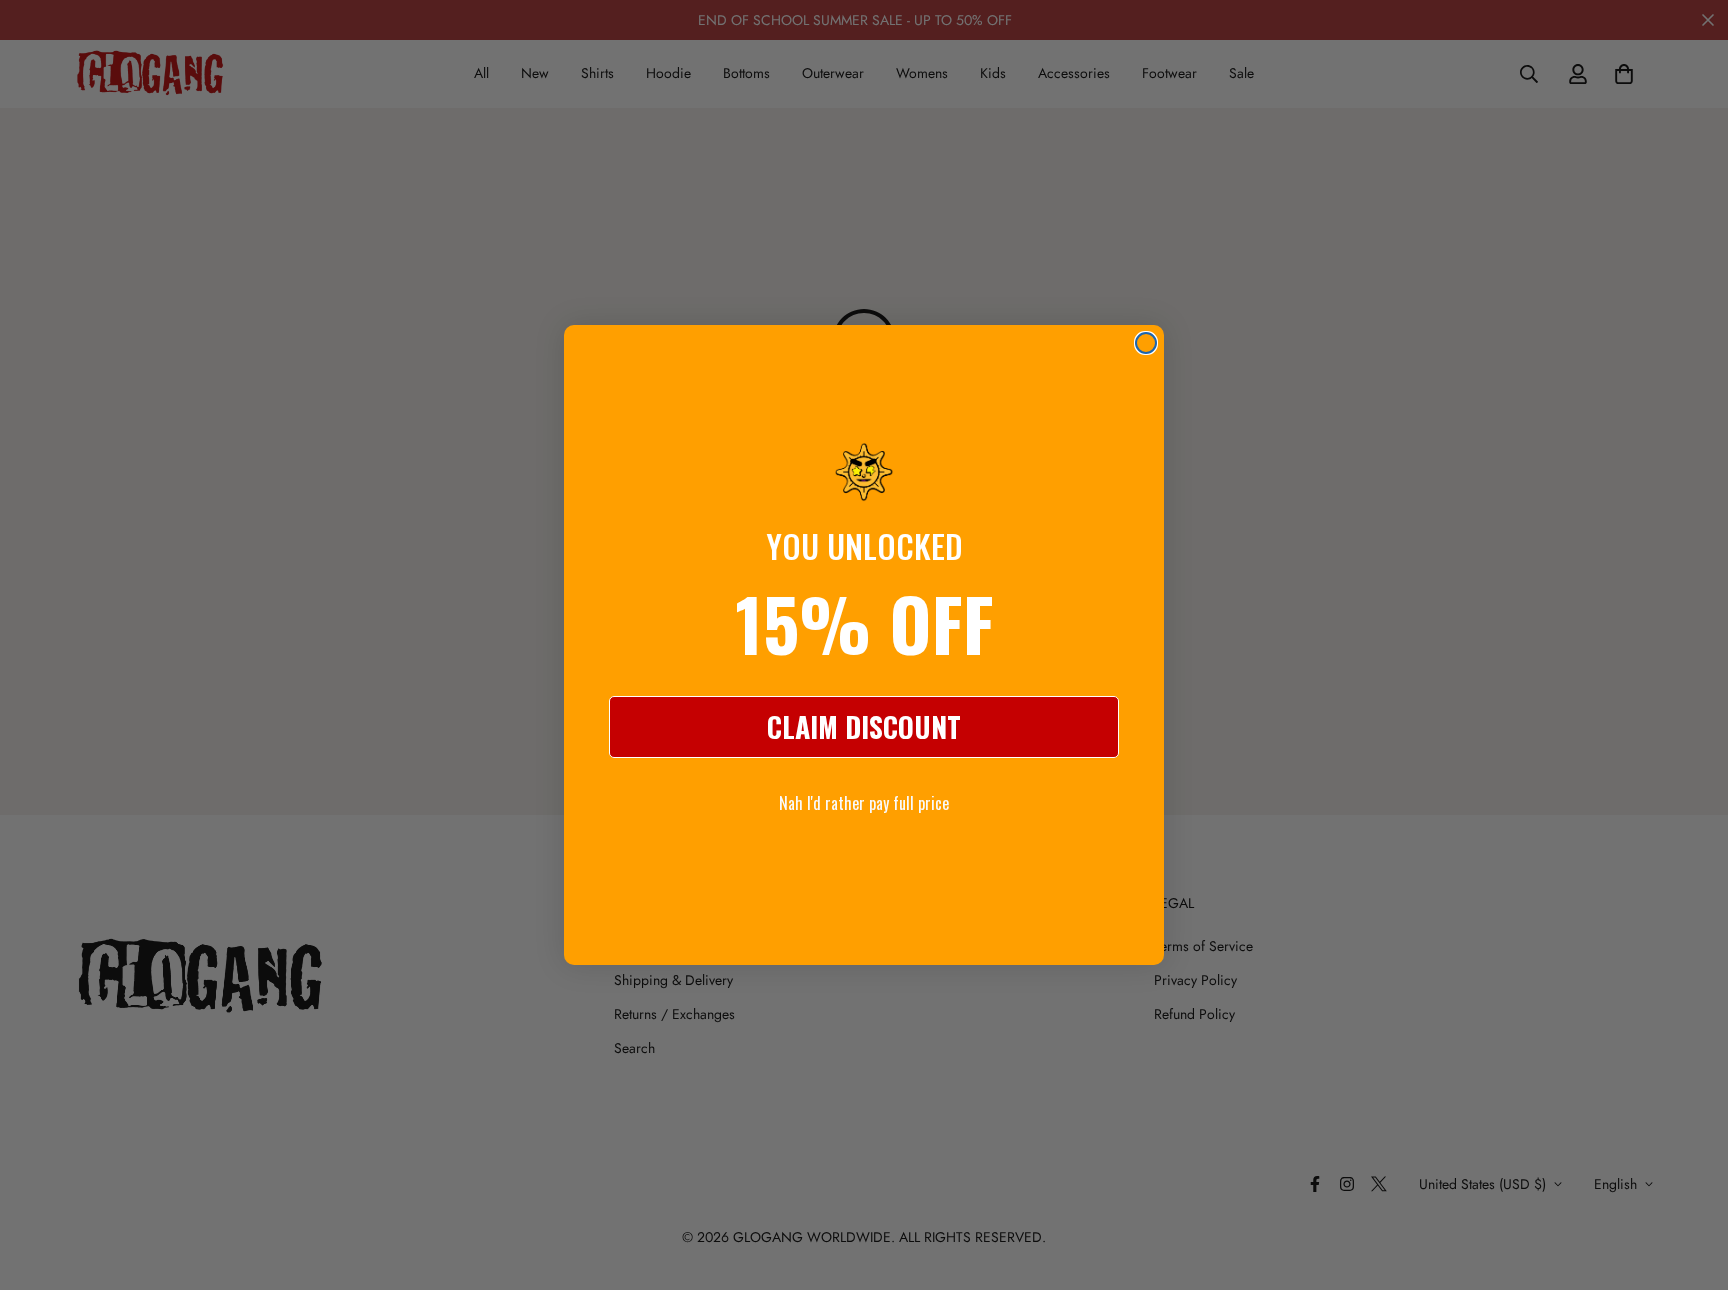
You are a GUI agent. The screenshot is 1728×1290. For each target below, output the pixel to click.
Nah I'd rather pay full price (864, 803)
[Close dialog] (1146, 343)
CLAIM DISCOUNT (864, 726)
